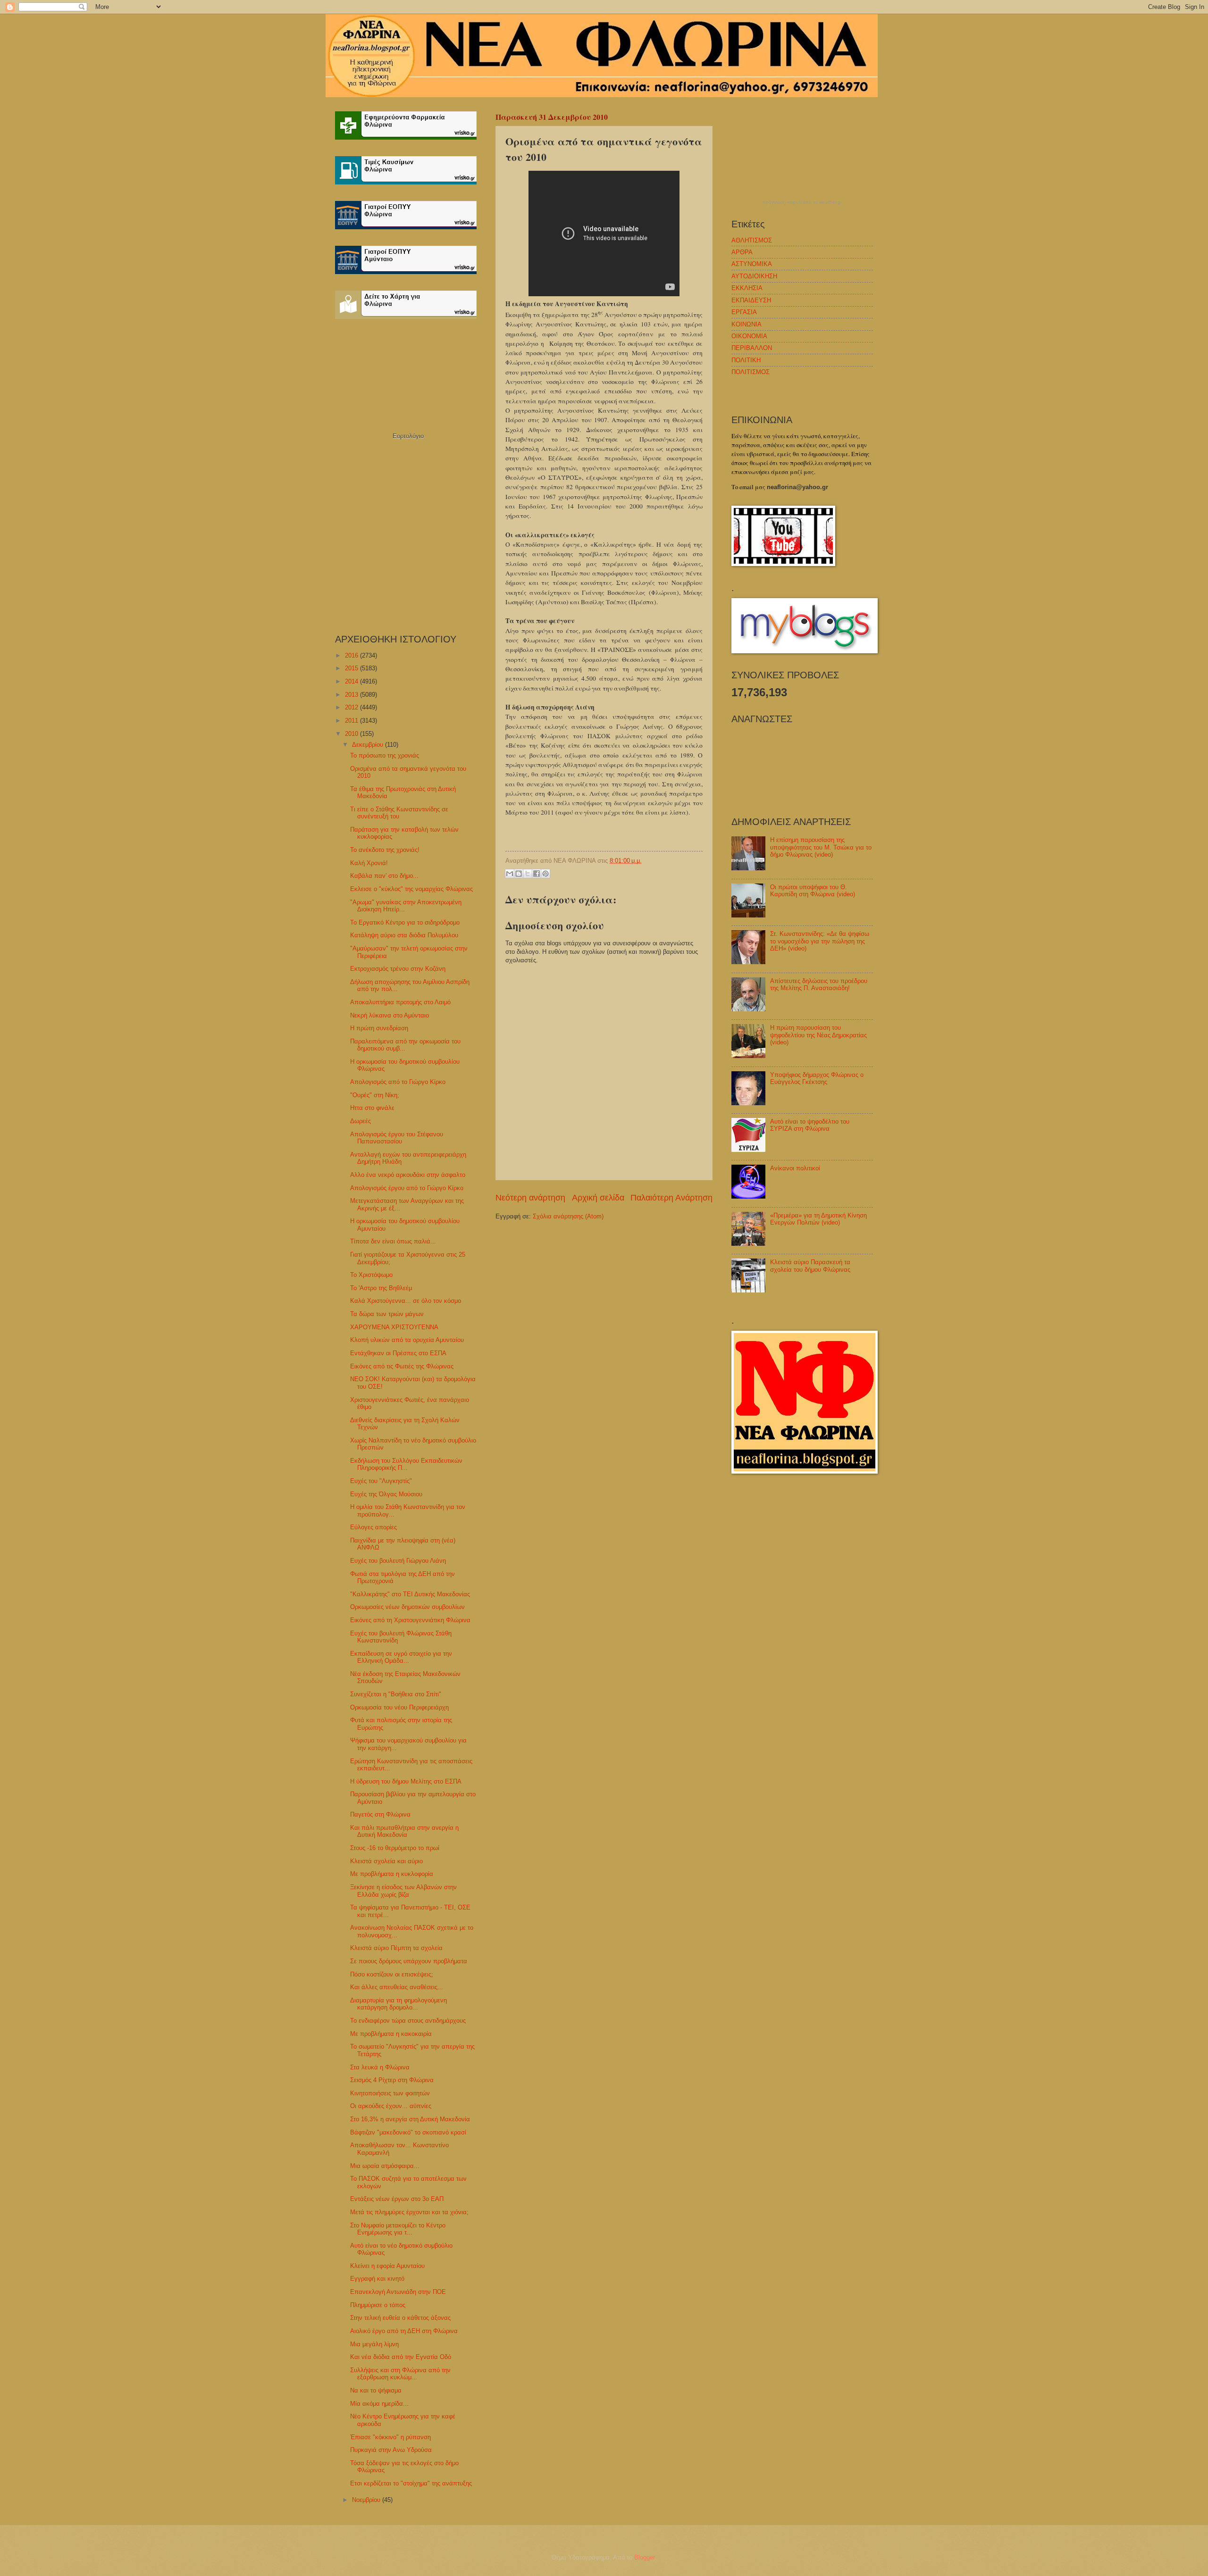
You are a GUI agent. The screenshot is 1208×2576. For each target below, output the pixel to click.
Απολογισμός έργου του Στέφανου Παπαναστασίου (397, 1138)
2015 (352, 668)
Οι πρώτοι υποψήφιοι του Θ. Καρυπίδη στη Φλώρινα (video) (813, 891)
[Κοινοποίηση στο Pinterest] (545, 874)
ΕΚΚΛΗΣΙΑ (747, 288)
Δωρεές (361, 1121)
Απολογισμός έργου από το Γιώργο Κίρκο (407, 1188)
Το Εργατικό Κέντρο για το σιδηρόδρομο (405, 922)
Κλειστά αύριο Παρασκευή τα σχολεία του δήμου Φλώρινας (810, 1266)
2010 (352, 734)
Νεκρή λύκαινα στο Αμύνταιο (390, 1015)
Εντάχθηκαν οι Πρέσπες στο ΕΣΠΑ (398, 1353)
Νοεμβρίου (367, 2500)
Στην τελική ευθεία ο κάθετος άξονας (400, 2318)
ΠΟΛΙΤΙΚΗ (746, 360)
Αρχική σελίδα (598, 1198)
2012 (352, 707)
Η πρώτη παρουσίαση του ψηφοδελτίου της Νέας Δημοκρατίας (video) (818, 1035)
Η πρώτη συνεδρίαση (379, 1028)
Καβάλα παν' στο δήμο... (384, 876)
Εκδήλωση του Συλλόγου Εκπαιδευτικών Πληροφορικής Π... (406, 1464)
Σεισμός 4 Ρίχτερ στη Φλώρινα (392, 2080)
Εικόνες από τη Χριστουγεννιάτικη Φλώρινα (410, 1620)
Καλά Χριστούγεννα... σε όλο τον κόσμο (406, 1301)
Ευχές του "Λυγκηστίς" (381, 1481)
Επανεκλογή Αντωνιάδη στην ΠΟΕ (398, 2292)
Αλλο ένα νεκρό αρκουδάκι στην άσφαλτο (408, 1175)
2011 (352, 721)
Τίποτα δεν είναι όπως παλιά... (393, 1241)
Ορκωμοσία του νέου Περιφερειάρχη (399, 1707)
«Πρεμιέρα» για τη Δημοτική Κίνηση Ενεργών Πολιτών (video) (818, 1219)
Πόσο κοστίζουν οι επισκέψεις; (392, 1974)
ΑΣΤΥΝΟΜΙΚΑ (752, 264)
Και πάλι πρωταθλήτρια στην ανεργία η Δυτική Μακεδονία (404, 1831)
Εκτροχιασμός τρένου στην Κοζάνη (398, 969)
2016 (352, 655)
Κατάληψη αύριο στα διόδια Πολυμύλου (404, 935)
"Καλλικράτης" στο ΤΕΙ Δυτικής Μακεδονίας (410, 1594)
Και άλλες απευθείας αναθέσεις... (397, 1987)
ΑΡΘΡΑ (742, 252)
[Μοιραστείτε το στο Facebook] (537, 874)
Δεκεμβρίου (369, 745)
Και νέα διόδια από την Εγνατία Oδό (401, 2357)
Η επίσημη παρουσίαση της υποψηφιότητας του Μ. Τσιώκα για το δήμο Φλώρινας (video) (821, 847)
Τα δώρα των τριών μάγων (387, 1314)
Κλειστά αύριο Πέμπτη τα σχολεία (396, 1948)
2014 (352, 681)
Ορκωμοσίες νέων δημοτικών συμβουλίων (407, 1607)
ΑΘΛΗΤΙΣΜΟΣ (752, 240)
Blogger (644, 2557)
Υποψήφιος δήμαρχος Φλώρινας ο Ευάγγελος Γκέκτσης (817, 1078)
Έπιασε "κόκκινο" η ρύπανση (390, 2437)
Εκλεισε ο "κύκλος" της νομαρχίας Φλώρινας (411, 889)
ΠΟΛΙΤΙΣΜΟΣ (751, 372)
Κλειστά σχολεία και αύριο (386, 1861)
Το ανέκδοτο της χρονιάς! (385, 850)
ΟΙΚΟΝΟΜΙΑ (749, 336)
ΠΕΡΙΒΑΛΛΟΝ (752, 348)
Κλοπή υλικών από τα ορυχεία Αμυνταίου (407, 1340)
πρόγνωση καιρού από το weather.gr (802, 202)
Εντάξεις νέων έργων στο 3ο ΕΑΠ (397, 2199)
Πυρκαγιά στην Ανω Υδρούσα (391, 2450)
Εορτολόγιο (408, 436)
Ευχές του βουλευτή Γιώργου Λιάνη (398, 1561)
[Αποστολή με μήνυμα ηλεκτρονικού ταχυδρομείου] (510, 874)
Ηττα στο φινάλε (372, 1108)
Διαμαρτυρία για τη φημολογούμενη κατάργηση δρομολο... (398, 2004)
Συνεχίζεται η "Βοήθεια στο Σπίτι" (396, 1694)
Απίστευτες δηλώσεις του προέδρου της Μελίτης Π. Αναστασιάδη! (819, 984)
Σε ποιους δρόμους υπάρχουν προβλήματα (409, 1961)
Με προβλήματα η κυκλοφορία (392, 1874)
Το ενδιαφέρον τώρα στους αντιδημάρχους (408, 2021)
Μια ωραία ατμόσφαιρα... (385, 2166)
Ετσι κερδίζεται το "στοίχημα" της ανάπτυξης (411, 2483)
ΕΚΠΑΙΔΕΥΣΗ (751, 300)
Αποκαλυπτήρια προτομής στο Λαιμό (400, 1002)
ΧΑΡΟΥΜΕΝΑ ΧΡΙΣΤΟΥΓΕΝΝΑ (394, 1327)
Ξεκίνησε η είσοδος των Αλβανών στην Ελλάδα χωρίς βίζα (403, 1891)
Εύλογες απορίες (373, 1527)
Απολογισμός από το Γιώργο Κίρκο (398, 1082)
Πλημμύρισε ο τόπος (378, 2305)
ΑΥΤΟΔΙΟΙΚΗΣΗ (754, 276)
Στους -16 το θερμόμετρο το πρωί (395, 1848)
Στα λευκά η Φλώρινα (380, 2067)
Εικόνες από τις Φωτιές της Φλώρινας (402, 1366)
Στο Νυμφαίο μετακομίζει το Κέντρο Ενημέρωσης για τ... (398, 2229)
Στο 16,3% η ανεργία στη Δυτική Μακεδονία (410, 2119)
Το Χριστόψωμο (371, 1275)
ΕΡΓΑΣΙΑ (744, 312)
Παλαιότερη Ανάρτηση (671, 1198)
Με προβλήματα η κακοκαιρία (391, 2034)
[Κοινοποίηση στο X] (528, 874)
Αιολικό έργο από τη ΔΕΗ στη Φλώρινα (404, 2331)
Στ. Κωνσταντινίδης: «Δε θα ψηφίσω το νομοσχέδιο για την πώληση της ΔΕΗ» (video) (820, 941)
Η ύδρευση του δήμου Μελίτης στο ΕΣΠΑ (406, 1781)
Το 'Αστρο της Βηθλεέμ (381, 1288)
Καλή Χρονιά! (369, 863)
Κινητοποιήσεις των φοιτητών (390, 2093)
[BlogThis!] (519, 874)
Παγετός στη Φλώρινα (380, 1814)
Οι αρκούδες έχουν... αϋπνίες (391, 2106)
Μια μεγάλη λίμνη (374, 2344)
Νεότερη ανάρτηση (530, 1198)
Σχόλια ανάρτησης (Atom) (568, 1216)
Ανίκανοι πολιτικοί (795, 1168)
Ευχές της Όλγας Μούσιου (386, 1494)
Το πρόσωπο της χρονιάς (385, 755)
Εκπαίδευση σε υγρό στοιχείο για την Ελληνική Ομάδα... (401, 1657)
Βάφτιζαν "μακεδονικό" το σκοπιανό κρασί (408, 2132)
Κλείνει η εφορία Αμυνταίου (387, 2266)
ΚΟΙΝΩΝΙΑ (747, 324)
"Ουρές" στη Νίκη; (375, 1095)
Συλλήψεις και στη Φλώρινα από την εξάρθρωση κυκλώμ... (400, 2374)
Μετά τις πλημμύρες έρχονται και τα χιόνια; (409, 2212)
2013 (352, 695)
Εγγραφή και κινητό (377, 2279)
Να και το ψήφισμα (376, 2390)
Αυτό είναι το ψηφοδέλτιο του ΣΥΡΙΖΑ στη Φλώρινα (810, 1125)
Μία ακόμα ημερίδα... (379, 2404)
